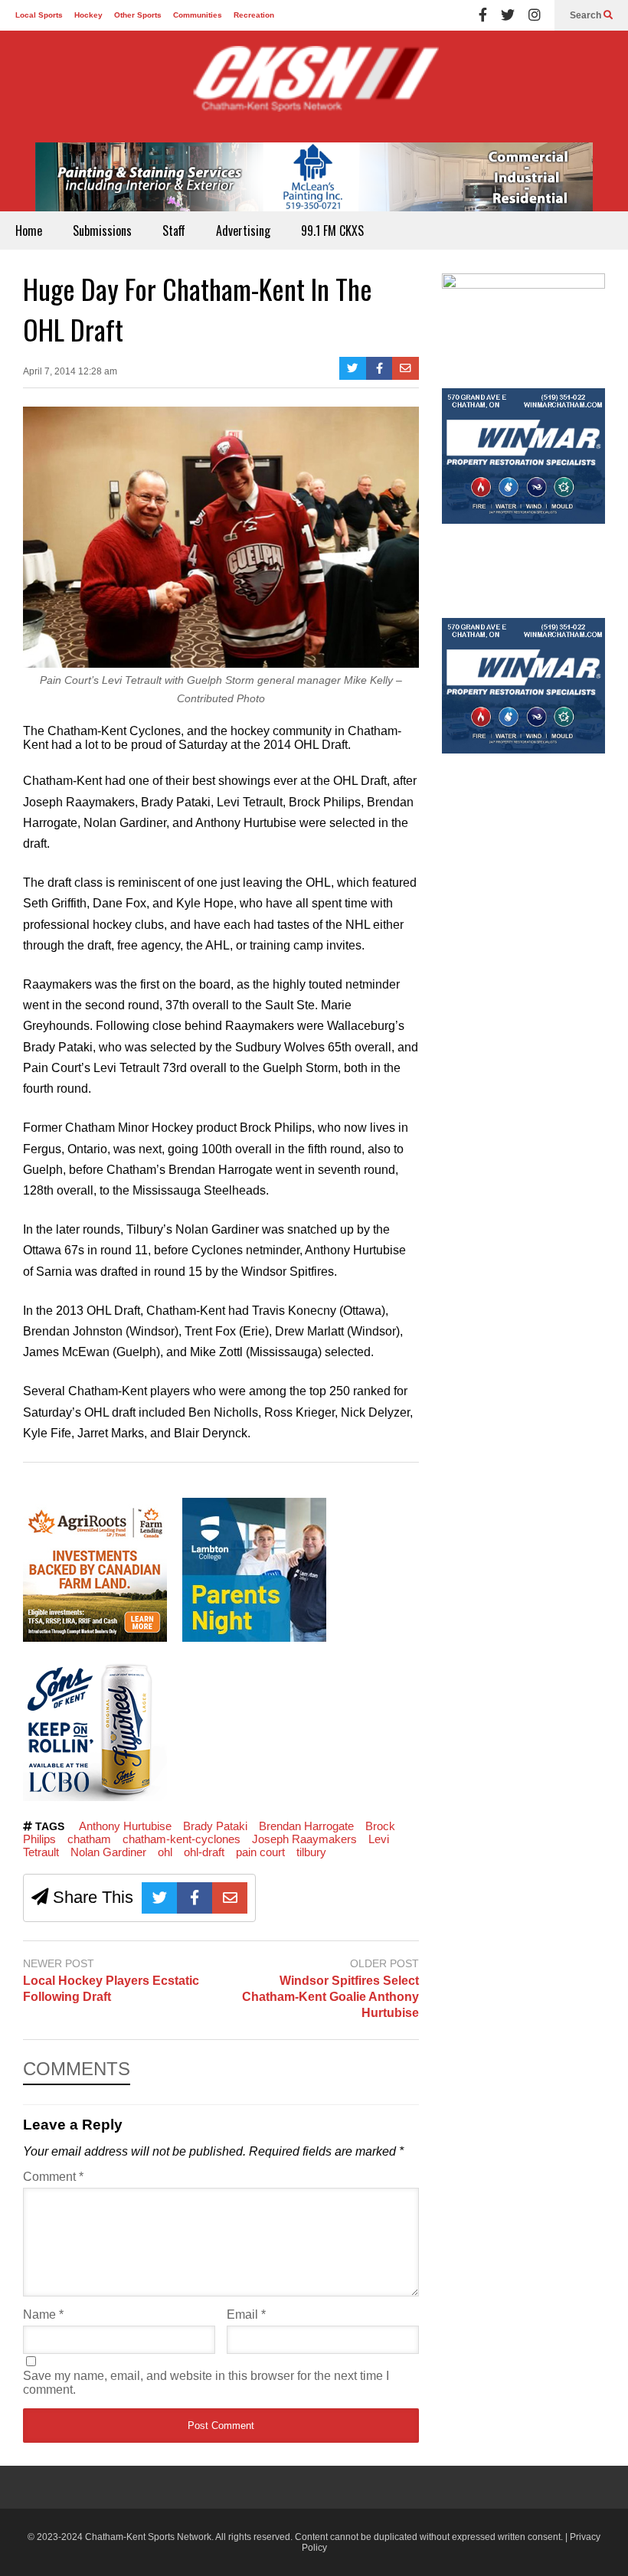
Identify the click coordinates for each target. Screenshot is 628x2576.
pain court (260, 1852)
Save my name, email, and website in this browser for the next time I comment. (206, 2383)
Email (246, 2314)
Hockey (88, 15)
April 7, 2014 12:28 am (70, 371)
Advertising (243, 230)
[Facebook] (483, 15)
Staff (174, 230)
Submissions (102, 230)
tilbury (311, 1852)
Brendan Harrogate (306, 1826)
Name (43, 2314)
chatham (89, 1839)
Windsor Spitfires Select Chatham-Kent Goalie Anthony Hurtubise (330, 1997)
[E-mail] (406, 368)
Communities (198, 15)
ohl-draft (204, 1852)
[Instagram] (535, 15)
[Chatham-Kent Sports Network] (314, 87)
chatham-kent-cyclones (182, 1839)
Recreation (254, 15)
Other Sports (138, 15)
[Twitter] (508, 15)
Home (29, 230)
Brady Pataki (215, 1826)
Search (587, 15)
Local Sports (39, 15)
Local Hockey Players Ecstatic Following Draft (111, 1989)
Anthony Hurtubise (125, 1826)
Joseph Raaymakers (304, 1839)
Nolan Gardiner (108, 1852)
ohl (165, 1852)
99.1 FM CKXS (332, 230)
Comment (53, 2177)
